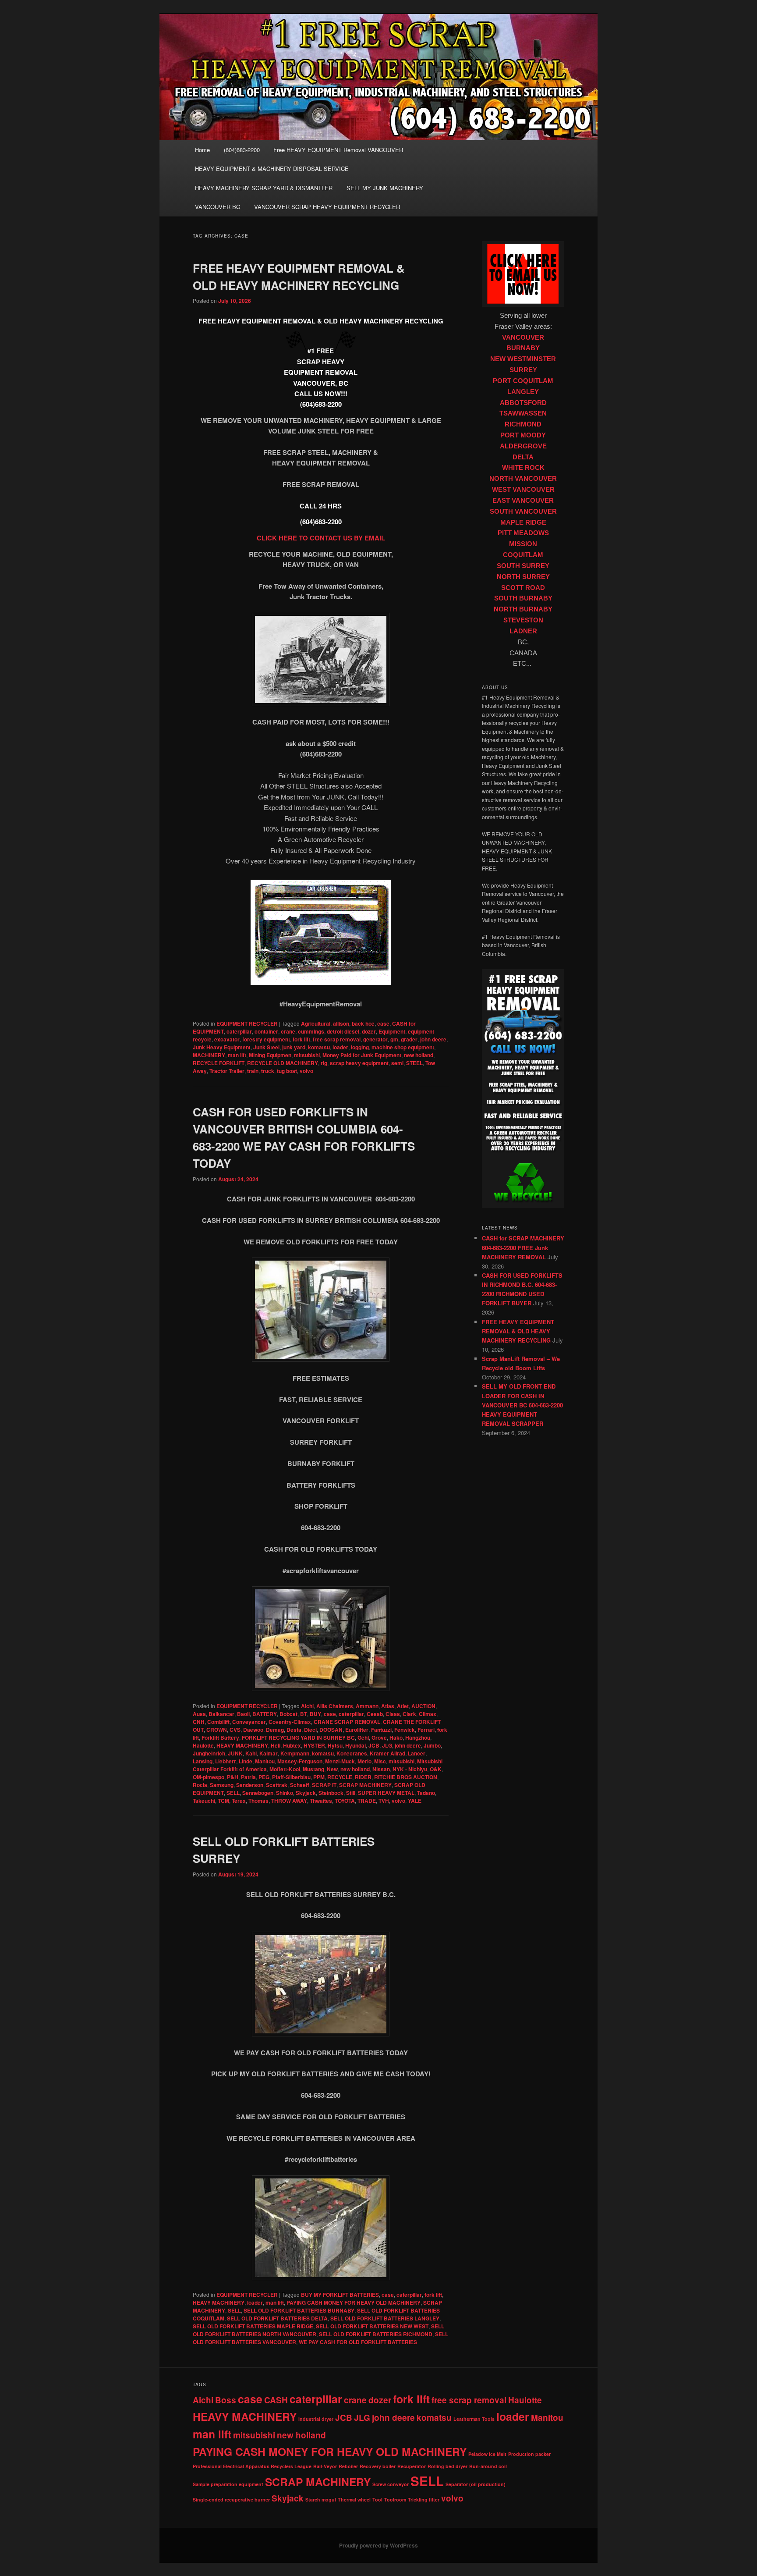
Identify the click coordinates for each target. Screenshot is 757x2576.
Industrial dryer (316, 2419)
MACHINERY (209, 1055)
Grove (379, 1737)
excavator (227, 1039)
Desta (294, 1730)
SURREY (523, 370)
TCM (223, 1801)
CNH (199, 1722)
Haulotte (203, 1745)
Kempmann (295, 1753)
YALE (415, 1801)
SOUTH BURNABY (523, 598)
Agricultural (316, 1023)
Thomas (258, 1801)
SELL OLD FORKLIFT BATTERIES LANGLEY (385, 2318)
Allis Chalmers (335, 1706)
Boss (226, 2400)
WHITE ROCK (523, 468)
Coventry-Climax (290, 1722)
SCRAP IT (324, 1785)
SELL (233, 1793)
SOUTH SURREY (523, 566)
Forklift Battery (220, 1737)
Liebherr (226, 1761)
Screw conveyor (391, 2484)
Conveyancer (249, 1722)
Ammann (367, 1706)
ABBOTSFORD (523, 403)
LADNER (523, 631)
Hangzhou (418, 1737)
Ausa (199, 1714)
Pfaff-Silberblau (291, 1777)
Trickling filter (424, 2500)
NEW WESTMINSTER (523, 359)
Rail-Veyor (325, 2466)
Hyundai (356, 1745)
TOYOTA (345, 1801)
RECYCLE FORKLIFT (219, 1063)
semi (397, 1063)
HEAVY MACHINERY (242, 1745)
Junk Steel (266, 1047)
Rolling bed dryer (447, 2466)
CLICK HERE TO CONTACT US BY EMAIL (321, 538)
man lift (237, 1055)
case (383, 1023)
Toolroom (395, 2500)
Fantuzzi (381, 1730)
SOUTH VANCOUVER (523, 512)
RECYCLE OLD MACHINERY (283, 1063)
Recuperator (412, 2466)
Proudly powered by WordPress (378, 2545)
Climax (428, 1714)
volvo (306, 1071)
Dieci (310, 1730)
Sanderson (250, 1785)
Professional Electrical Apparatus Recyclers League (252, 2466)
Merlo (364, 1761)
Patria (248, 1777)
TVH (384, 1801)
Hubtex (292, 1745)
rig (324, 1063)
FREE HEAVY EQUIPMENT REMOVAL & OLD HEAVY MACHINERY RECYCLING (518, 1331)
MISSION (523, 544)
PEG (264, 1777)
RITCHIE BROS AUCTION (406, 1777)
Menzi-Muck (340, 1761)
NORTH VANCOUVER (523, 479)
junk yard (294, 1047)
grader (409, 1039)
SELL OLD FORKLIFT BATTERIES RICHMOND (376, 2334)
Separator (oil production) (476, 2484)
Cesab (375, 1714)
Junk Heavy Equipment (222, 1047)
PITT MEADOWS (523, 533)
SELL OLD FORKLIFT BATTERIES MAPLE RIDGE (253, 2326)
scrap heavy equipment (359, 1063)
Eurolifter (357, 1730)
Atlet (403, 1706)
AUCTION (423, 1706)
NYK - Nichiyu (410, 1769)
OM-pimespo (209, 1777)
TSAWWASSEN (523, 413)
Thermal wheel (354, 2500)
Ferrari (426, 1730)
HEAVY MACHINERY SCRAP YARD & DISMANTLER (264, 188)
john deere (433, 1039)
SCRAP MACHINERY (365, 1785)
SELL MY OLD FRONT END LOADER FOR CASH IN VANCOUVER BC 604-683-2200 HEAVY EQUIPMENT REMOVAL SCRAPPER (522, 1405)
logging (360, 1047)
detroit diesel (343, 1031)
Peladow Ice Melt (487, 2454)
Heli (276, 1745)
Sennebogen (258, 1793)
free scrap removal (337, 1039)
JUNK (235, 1753)
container (266, 1031)
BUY (315, 1714)
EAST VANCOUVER (523, 501)
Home (202, 150)
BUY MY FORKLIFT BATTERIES (340, 2295)
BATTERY (265, 1714)
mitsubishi (307, 1055)
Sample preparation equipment (228, 2484)
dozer (369, 1031)
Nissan (381, 1769)
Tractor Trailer (227, 1071)
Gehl (363, 1737)
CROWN (217, 1730)
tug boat (287, 1071)
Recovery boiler (378, 2466)
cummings (311, 1031)
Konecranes (352, 1753)
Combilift (218, 1722)
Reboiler (348, 2466)
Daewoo (253, 1730)
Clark (409, 1714)
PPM (319, 1777)
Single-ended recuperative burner (231, 2500)
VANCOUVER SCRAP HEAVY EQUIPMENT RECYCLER (327, 207)
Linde (246, 1761)
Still (351, 1793)
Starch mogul (321, 2500)
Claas (393, 1714)
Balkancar (221, 1714)
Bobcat (288, 1714)
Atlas (388, 1706)
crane (288, 1031)
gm (394, 1039)
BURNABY (523, 348)
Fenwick (405, 1730)
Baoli (243, 1714)
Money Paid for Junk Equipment (362, 1055)
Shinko (285, 1793)
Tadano (426, 1793)
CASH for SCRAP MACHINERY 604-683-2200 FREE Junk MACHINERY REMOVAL (523, 1247)
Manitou (265, 1761)
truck (268, 1071)
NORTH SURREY (523, 577)
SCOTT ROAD (523, 588)
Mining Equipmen (270, 1055)
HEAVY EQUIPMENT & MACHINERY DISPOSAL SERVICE (272, 169)
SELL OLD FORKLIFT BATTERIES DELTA (277, 2318)
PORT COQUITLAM (523, 381)
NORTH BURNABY (523, 609)
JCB (374, 1745)
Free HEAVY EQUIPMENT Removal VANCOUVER (338, 150)
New (332, 1769)
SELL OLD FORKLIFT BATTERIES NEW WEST (372, 2326)
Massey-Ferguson (300, 1761)
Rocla (200, 1785)
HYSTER (314, 1745)
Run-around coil (488, 2466)
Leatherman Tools (474, 2419)
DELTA (523, 457)
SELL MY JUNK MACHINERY (385, 188)
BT (304, 1714)
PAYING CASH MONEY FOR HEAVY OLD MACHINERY (354, 2302)
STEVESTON (523, 620)
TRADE (367, 1801)
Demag (275, 1730)
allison (341, 1023)
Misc (380, 1761)
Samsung (222, 1785)
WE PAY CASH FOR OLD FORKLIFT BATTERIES (358, 2342)
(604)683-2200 (242, 150)
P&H (233, 1777)
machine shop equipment (403, 1047)
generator (375, 1039)
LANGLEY (523, 392)
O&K (436, 1769)
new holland (419, 1055)
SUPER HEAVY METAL (386, 1793)
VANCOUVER (523, 338)
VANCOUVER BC (218, 207)
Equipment (392, 1031)
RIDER (363, 1777)
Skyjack (306, 1793)
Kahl (251, 1753)
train (253, 1071)
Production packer (529, 2454)
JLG (387, 1745)
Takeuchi (204, 1801)
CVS (235, 1730)
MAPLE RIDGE (523, 522)
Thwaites (321, 1801)
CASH (276, 2400)
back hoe (363, 1023)
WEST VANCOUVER (523, 490)
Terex (239, 1801)
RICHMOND (523, 424)
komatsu (319, 1047)
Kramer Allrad (387, 1753)
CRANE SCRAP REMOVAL (347, 1722)
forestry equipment (266, 1039)
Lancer (417, 1753)
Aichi (307, 1706)
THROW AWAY (289, 1801)
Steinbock (331, 1793)
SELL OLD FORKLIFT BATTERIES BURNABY (299, 2310)
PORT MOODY (523, 435)
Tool (377, 2500)
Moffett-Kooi (285, 1769)
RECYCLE (340, 1777)
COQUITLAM (523, 555)
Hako (396, 1737)
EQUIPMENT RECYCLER (247, 1023)
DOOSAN (331, 1730)
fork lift (301, 1039)
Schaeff (300, 1785)
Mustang (313, 1769)
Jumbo (432, 1745)
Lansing (203, 1761)
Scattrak (277, 1785)
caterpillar (239, 1031)
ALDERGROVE (523, 446)
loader (340, 1047)
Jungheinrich (209, 1753)
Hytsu (335, 1745)
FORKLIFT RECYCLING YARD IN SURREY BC (298, 1737)
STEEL (414, 1063)
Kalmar (269, 1753)
